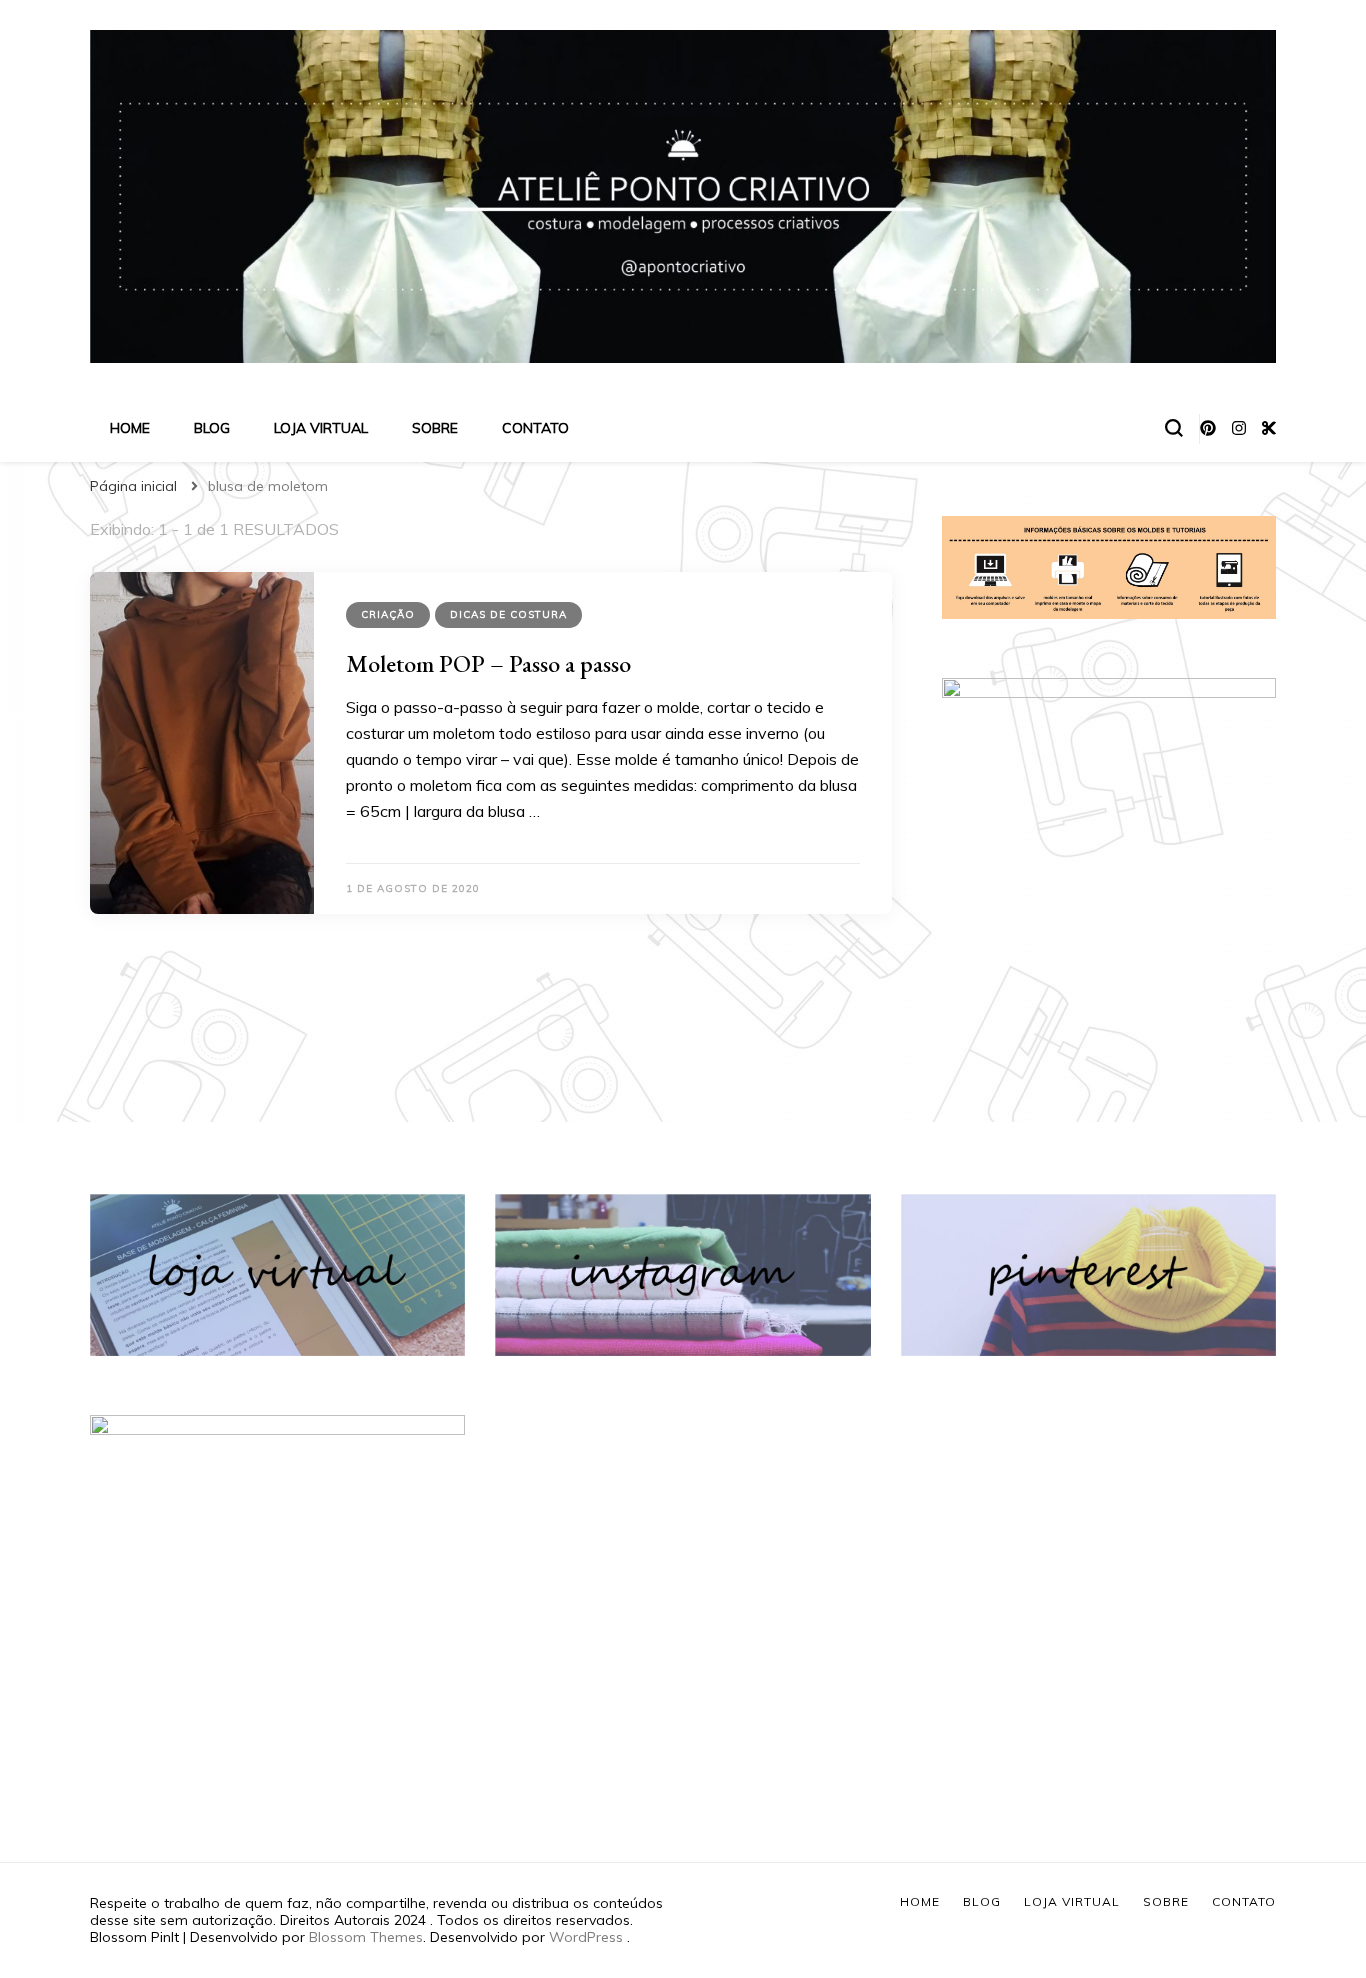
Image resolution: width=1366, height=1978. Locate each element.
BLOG (212, 428)
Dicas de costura (508, 614)
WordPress (586, 1937)
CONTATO (535, 428)
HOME (130, 428)
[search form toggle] (1174, 428)
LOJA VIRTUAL (321, 428)
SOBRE (435, 428)
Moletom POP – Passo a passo (488, 663)
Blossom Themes (366, 1937)
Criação (388, 614)
